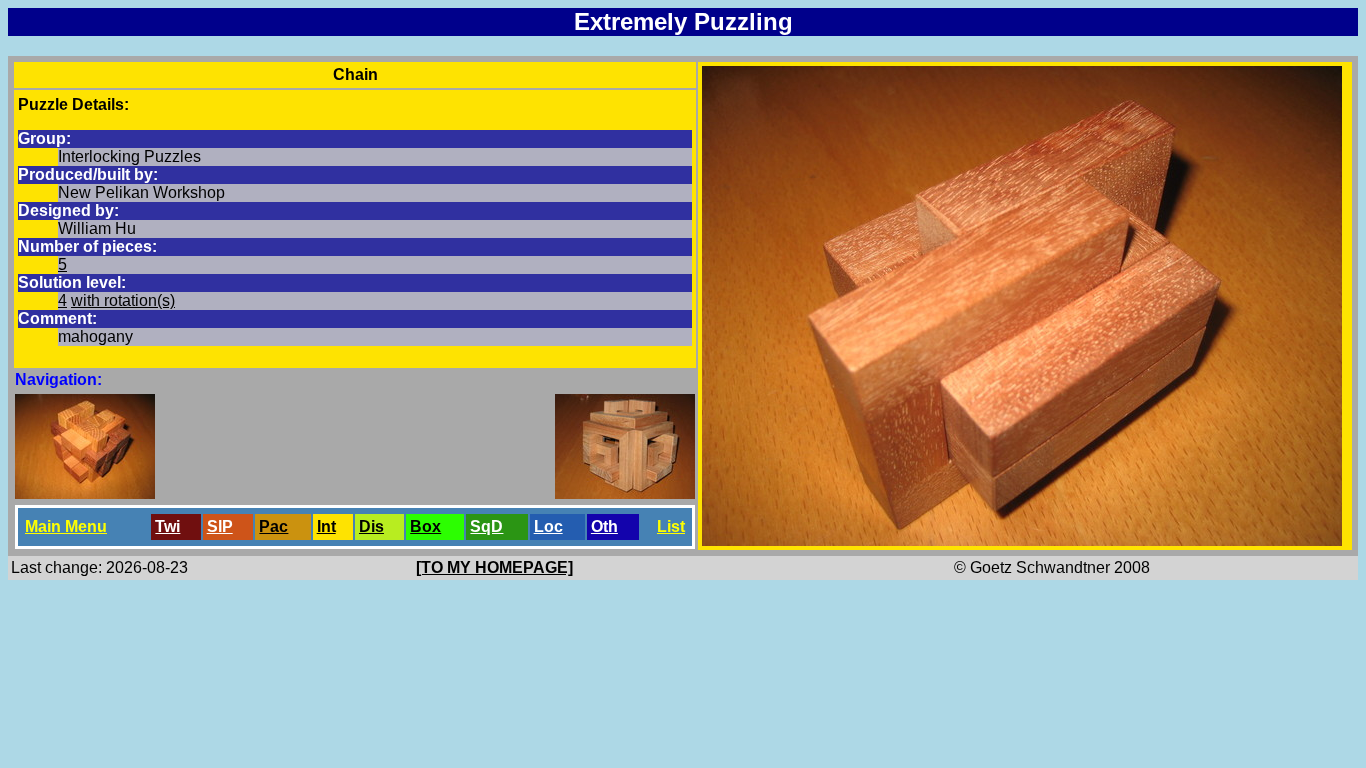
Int (326, 526)
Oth (604, 526)
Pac (273, 526)
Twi (167, 526)
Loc (548, 526)
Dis (371, 526)
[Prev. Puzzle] (85, 493)
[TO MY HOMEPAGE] (494, 567)
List (671, 526)
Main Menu (66, 526)
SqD (486, 526)
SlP (220, 526)
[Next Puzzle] (625, 493)
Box (425, 526)
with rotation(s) (123, 300)
